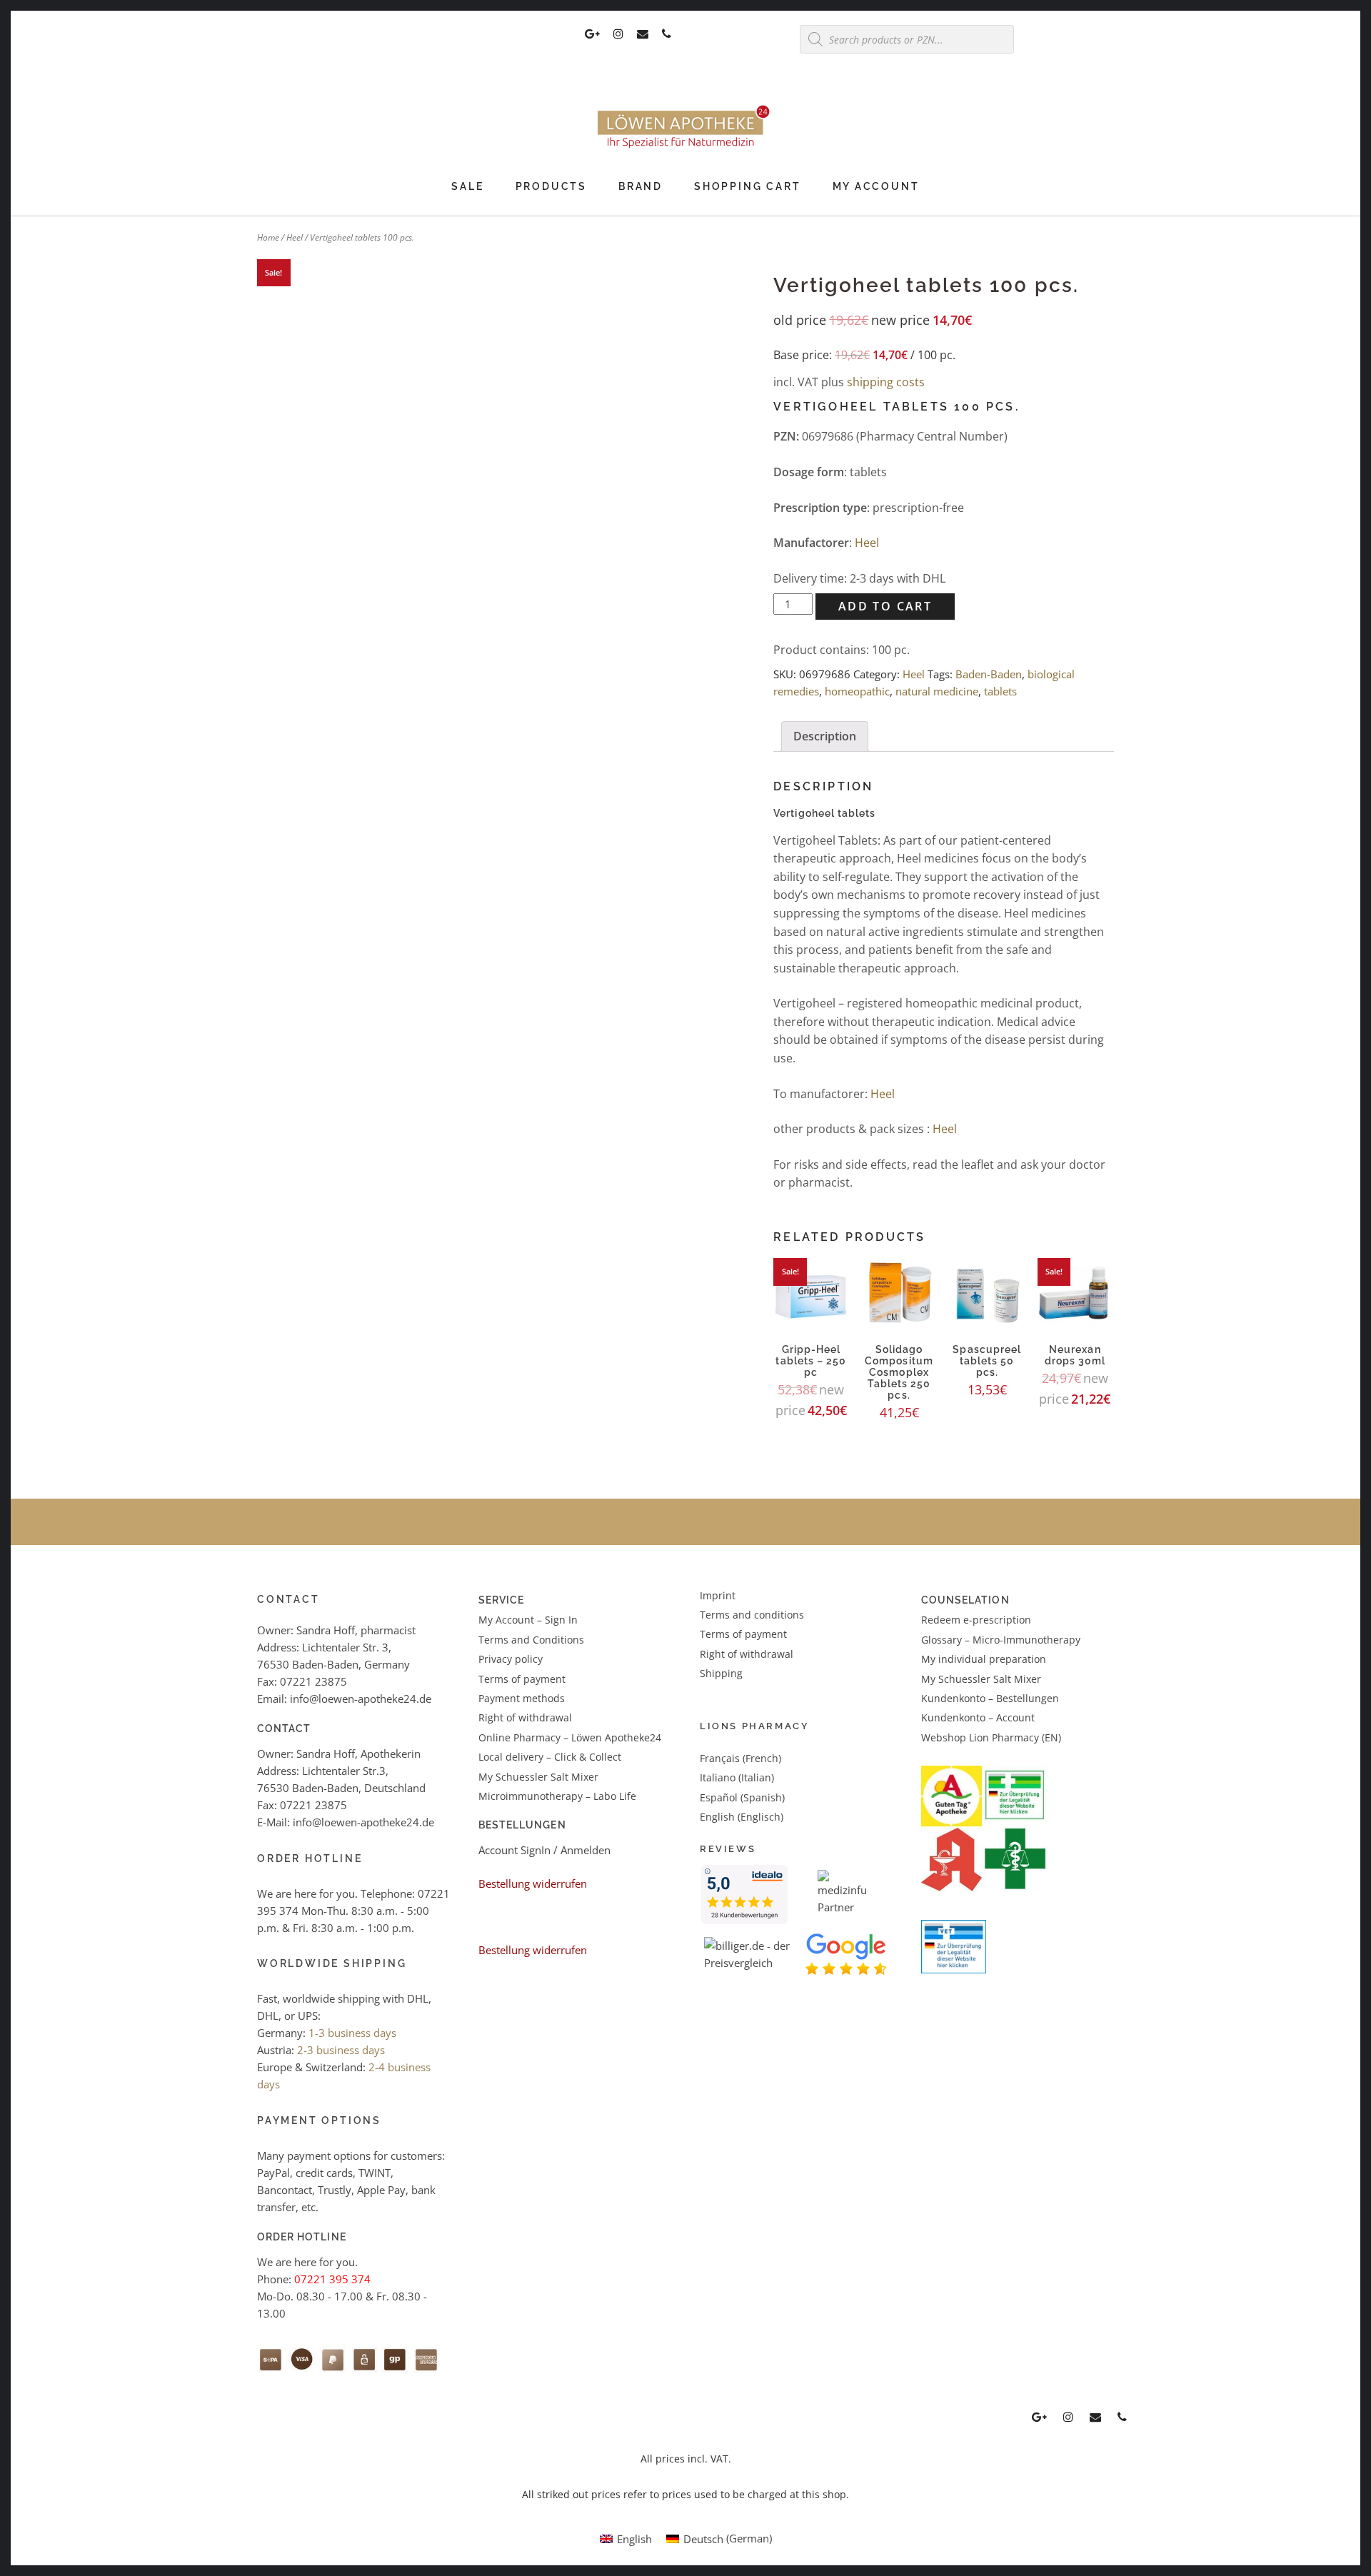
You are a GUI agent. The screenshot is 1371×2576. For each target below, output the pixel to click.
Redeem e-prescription (976, 1620)
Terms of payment (522, 1679)
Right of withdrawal (525, 1717)
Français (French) (740, 1758)
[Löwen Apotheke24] (685, 148)
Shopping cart (747, 186)
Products (551, 186)
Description (825, 736)
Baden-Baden (989, 674)
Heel (295, 237)
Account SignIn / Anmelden (544, 1850)
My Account (876, 186)
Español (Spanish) (742, 1797)
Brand (641, 186)
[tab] (825, 737)
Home (268, 237)
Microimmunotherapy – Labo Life (557, 1796)
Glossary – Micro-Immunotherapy (1001, 1640)
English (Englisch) (742, 1817)
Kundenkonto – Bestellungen (990, 1698)
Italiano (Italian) (737, 1777)
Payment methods (522, 1698)
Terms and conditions (752, 1615)
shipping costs (886, 382)
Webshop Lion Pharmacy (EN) (991, 1737)
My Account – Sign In (528, 1620)
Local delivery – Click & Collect (550, 1757)
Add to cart (885, 606)
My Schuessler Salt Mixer (538, 1777)
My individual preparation (984, 1659)
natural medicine (937, 691)
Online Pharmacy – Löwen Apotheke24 (570, 1737)
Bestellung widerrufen (533, 1883)
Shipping (721, 1673)
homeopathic (857, 691)
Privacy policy (511, 1659)
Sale (467, 186)
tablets (1000, 691)
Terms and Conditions (531, 1640)
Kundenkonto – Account (978, 1717)
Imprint (718, 1595)
